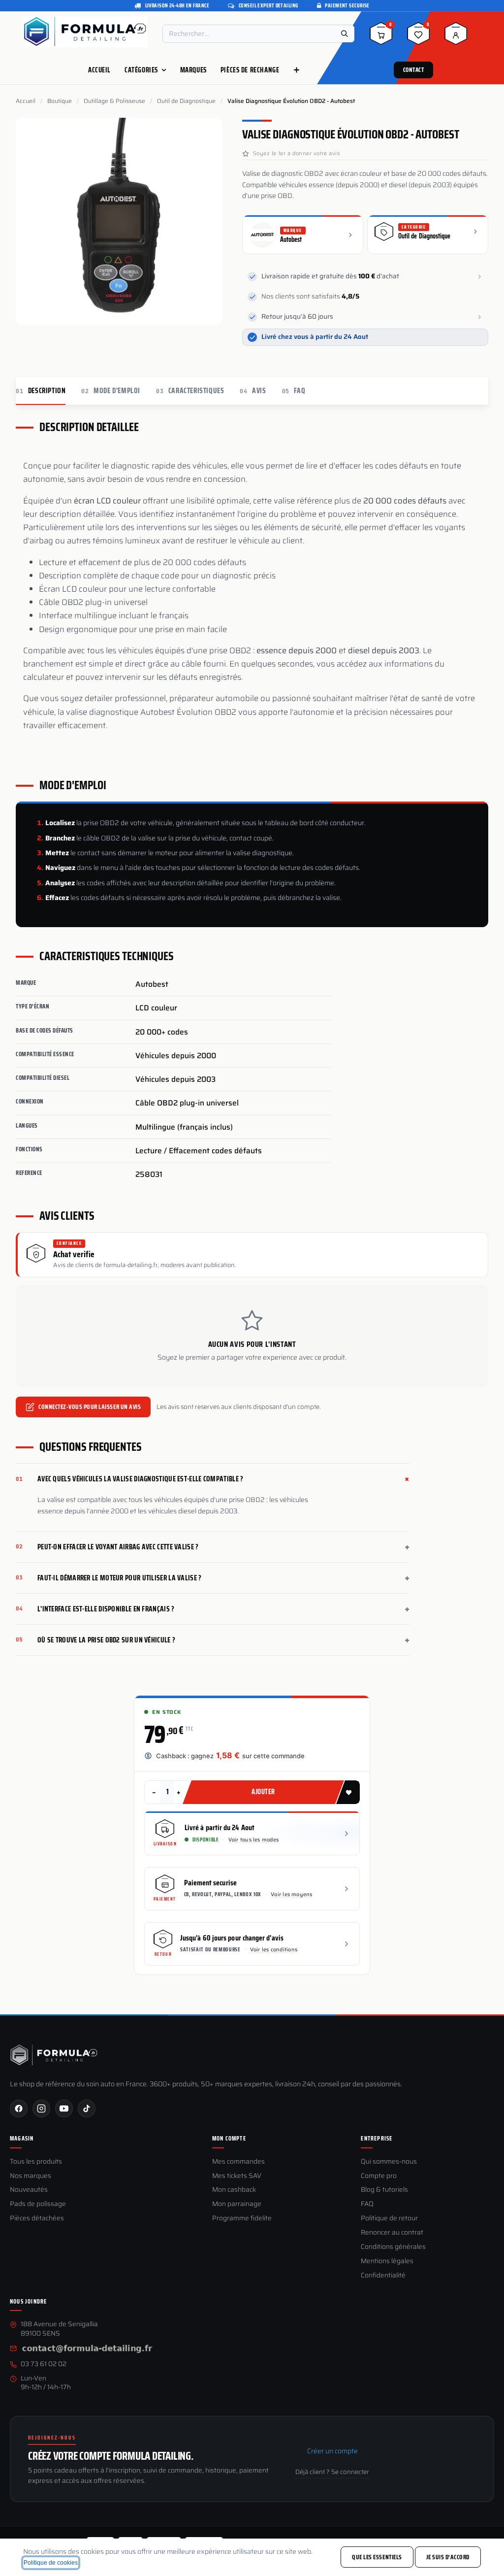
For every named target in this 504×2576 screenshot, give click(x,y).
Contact (414, 70)
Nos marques (31, 2176)
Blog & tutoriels (384, 2190)
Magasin (22, 2139)
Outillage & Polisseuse (114, 101)
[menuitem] (99, 70)
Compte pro (379, 2176)
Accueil (26, 101)
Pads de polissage (38, 2204)
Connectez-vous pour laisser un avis (90, 1407)
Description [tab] (41, 391)
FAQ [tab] (294, 391)
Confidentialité (383, 2276)
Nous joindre (28, 2302)
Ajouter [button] (263, 1792)
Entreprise (377, 2139)
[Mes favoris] (418, 37)
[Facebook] (19, 2108)
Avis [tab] (253, 391)
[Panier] (381, 37)
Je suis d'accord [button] (448, 2557)
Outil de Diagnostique (186, 101)
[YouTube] (64, 2108)
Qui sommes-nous (389, 2162)
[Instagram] (41, 2108)
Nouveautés (29, 2190)
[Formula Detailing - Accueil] (54, 2055)
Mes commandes (238, 2162)
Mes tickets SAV (237, 2176)
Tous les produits (36, 2162)
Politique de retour (389, 2219)
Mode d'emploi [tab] (111, 391)
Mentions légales (387, 2261)
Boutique (60, 101)
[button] (348, 1792)
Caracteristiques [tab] (190, 391)
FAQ (367, 2204)
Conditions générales (393, 2247)
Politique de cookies (51, 2563)
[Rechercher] (345, 34)
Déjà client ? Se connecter (332, 2472)
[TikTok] (87, 2108)
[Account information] (456, 37)
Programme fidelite (242, 2219)
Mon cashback (234, 2190)
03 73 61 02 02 (44, 2364)
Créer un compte (332, 2451)
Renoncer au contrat (392, 2233)
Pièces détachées (37, 2219)
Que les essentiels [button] (377, 2557)
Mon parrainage (237, 2204)
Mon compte (229, 2139)
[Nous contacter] (87, 2349)
